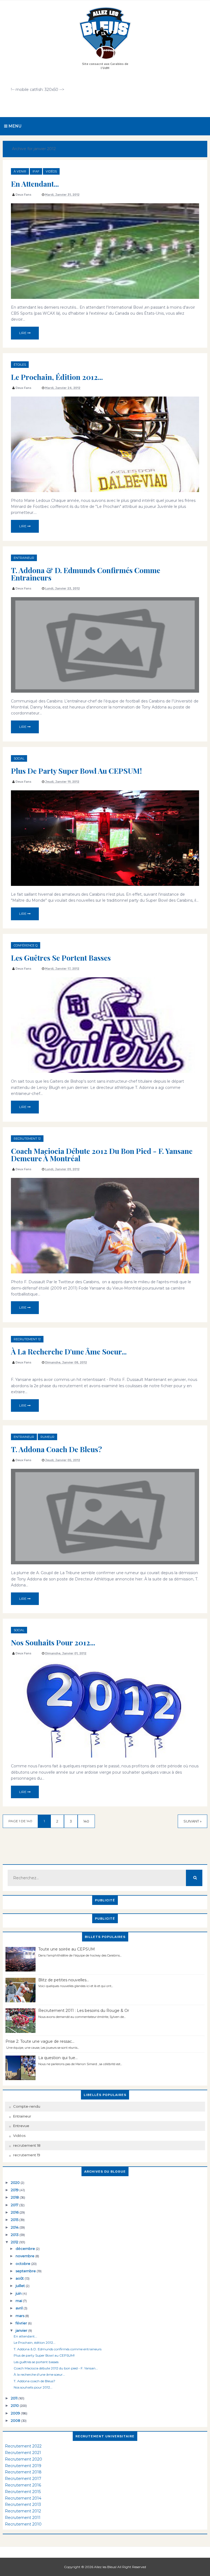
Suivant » (192, 1821)
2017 (15, 2205)
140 (86, 1821)
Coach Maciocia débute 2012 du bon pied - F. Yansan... (56, 2368)
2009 (16, 2413)
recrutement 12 (27, 1139)
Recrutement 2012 (23, 2511)
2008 (16, 2420)
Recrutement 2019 (23, 2466)
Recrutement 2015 (23, 2492)
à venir (20, 171)
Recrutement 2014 (23, 2498)
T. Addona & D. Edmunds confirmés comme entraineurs (86, 574)
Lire (23, 333)
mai (19, 2301)
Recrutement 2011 (23, 2518)
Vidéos (51, 171)
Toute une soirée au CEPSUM (67, 1949)
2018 (15, 2197)
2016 (15, 2212)
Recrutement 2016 (23, 2485)
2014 (15, 2227)
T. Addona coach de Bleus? (56, 1449)
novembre (25, 2256)
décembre (26, 2249)
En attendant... (35, 184)
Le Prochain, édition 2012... (57, 377)
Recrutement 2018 (23, 2472)
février (22, 2323)
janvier (22, 2330)
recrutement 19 (27, 2155)
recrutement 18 (27, 2145)
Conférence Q (26, 945)
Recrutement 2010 (23, 2524)
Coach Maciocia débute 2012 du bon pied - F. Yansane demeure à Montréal (102, 1155)
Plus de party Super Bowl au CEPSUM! (76, 771)
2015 (15, 2220)
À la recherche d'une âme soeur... (69, 1351)
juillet (21, 2286)
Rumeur (47, 1437)
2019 (15, 2190)
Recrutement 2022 (23, 2446)
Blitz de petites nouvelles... (64, 1980)
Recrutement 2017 (23, 2479)
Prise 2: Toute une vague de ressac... (40, 2041)
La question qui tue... (58, 2058)
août (20, 2278)
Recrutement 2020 (24, 2459)
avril (20, 2308)
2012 (15, 2242)
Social (19, 758)
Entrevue (21, 2126)
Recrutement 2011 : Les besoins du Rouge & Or (84, 2011)
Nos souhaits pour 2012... (53, 1642)
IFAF (36, 171)
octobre (23, 2264)
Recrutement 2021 (23, 2453)
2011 (15, 2398)
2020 (16, 2182)
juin (19, 2293)
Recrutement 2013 (23, 2504)
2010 (15, 2405)
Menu (14, 126)
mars (20, 2316)
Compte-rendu (27, 2106)
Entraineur (24, 558)
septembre (26, 2271)
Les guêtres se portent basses (61, 958)
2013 (15, 2235)
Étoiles (20, 365)
